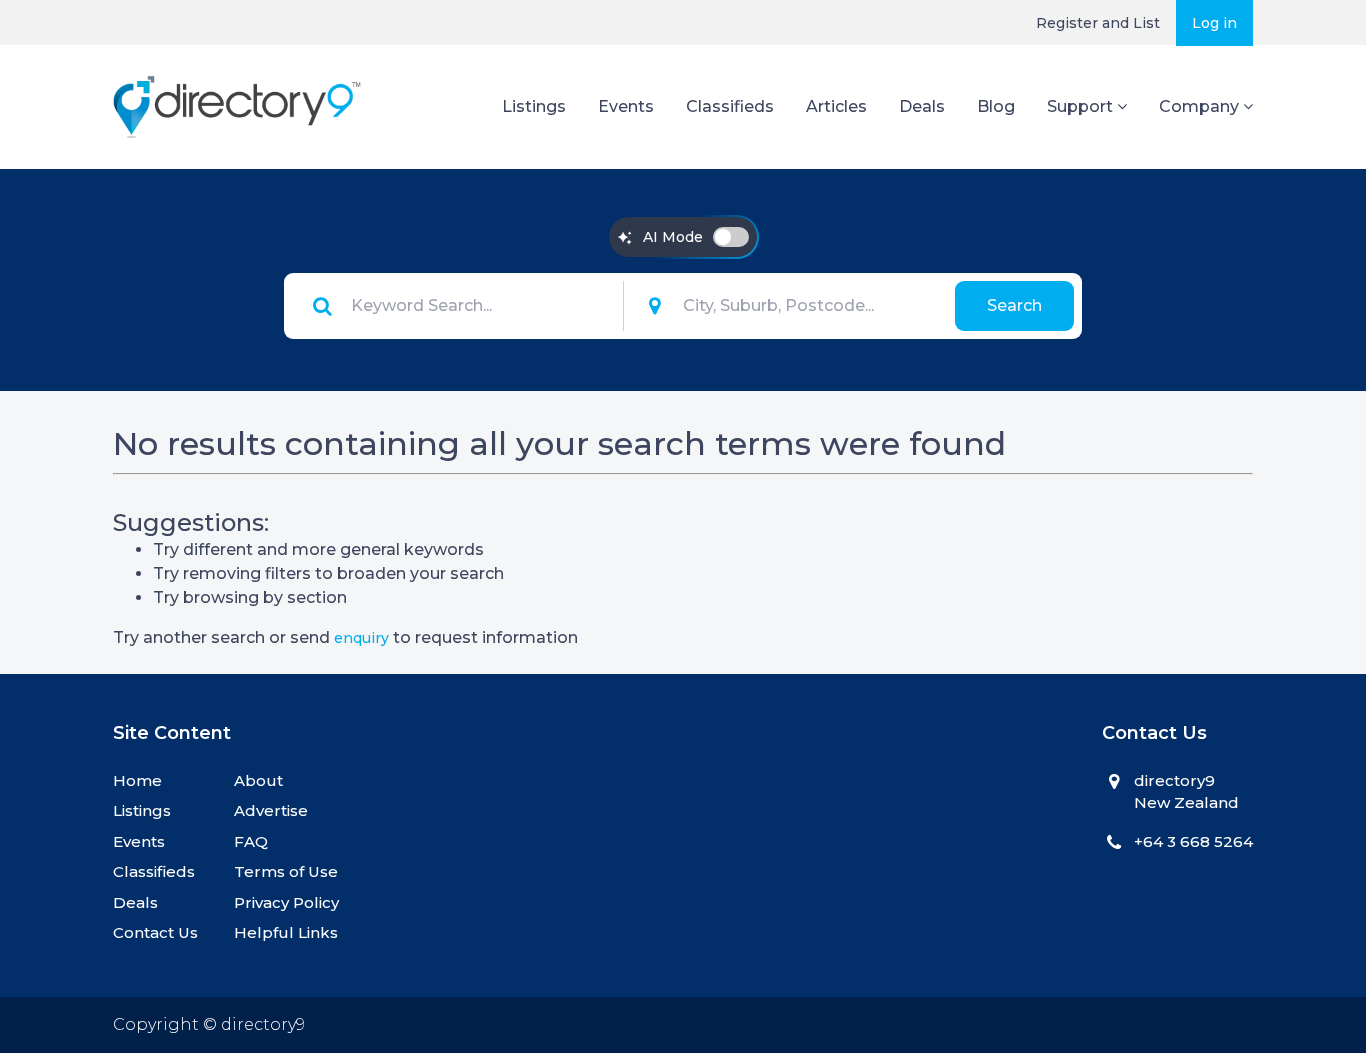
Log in (1214, 23)
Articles (836, 106)
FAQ (251, 841)
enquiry (361, 638)
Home (137, 780)
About (258, 780)
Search (1014, 305)
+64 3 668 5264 (1193, 841)
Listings (534, 106)
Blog (996, 106)
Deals (922, 106)
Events (626, 106)
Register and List (1098, 23)
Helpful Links (286, 932)
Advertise (271, 810)
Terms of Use (286, 871)
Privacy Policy (286, 902)
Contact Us (155, 932)
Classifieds (730, 106)
